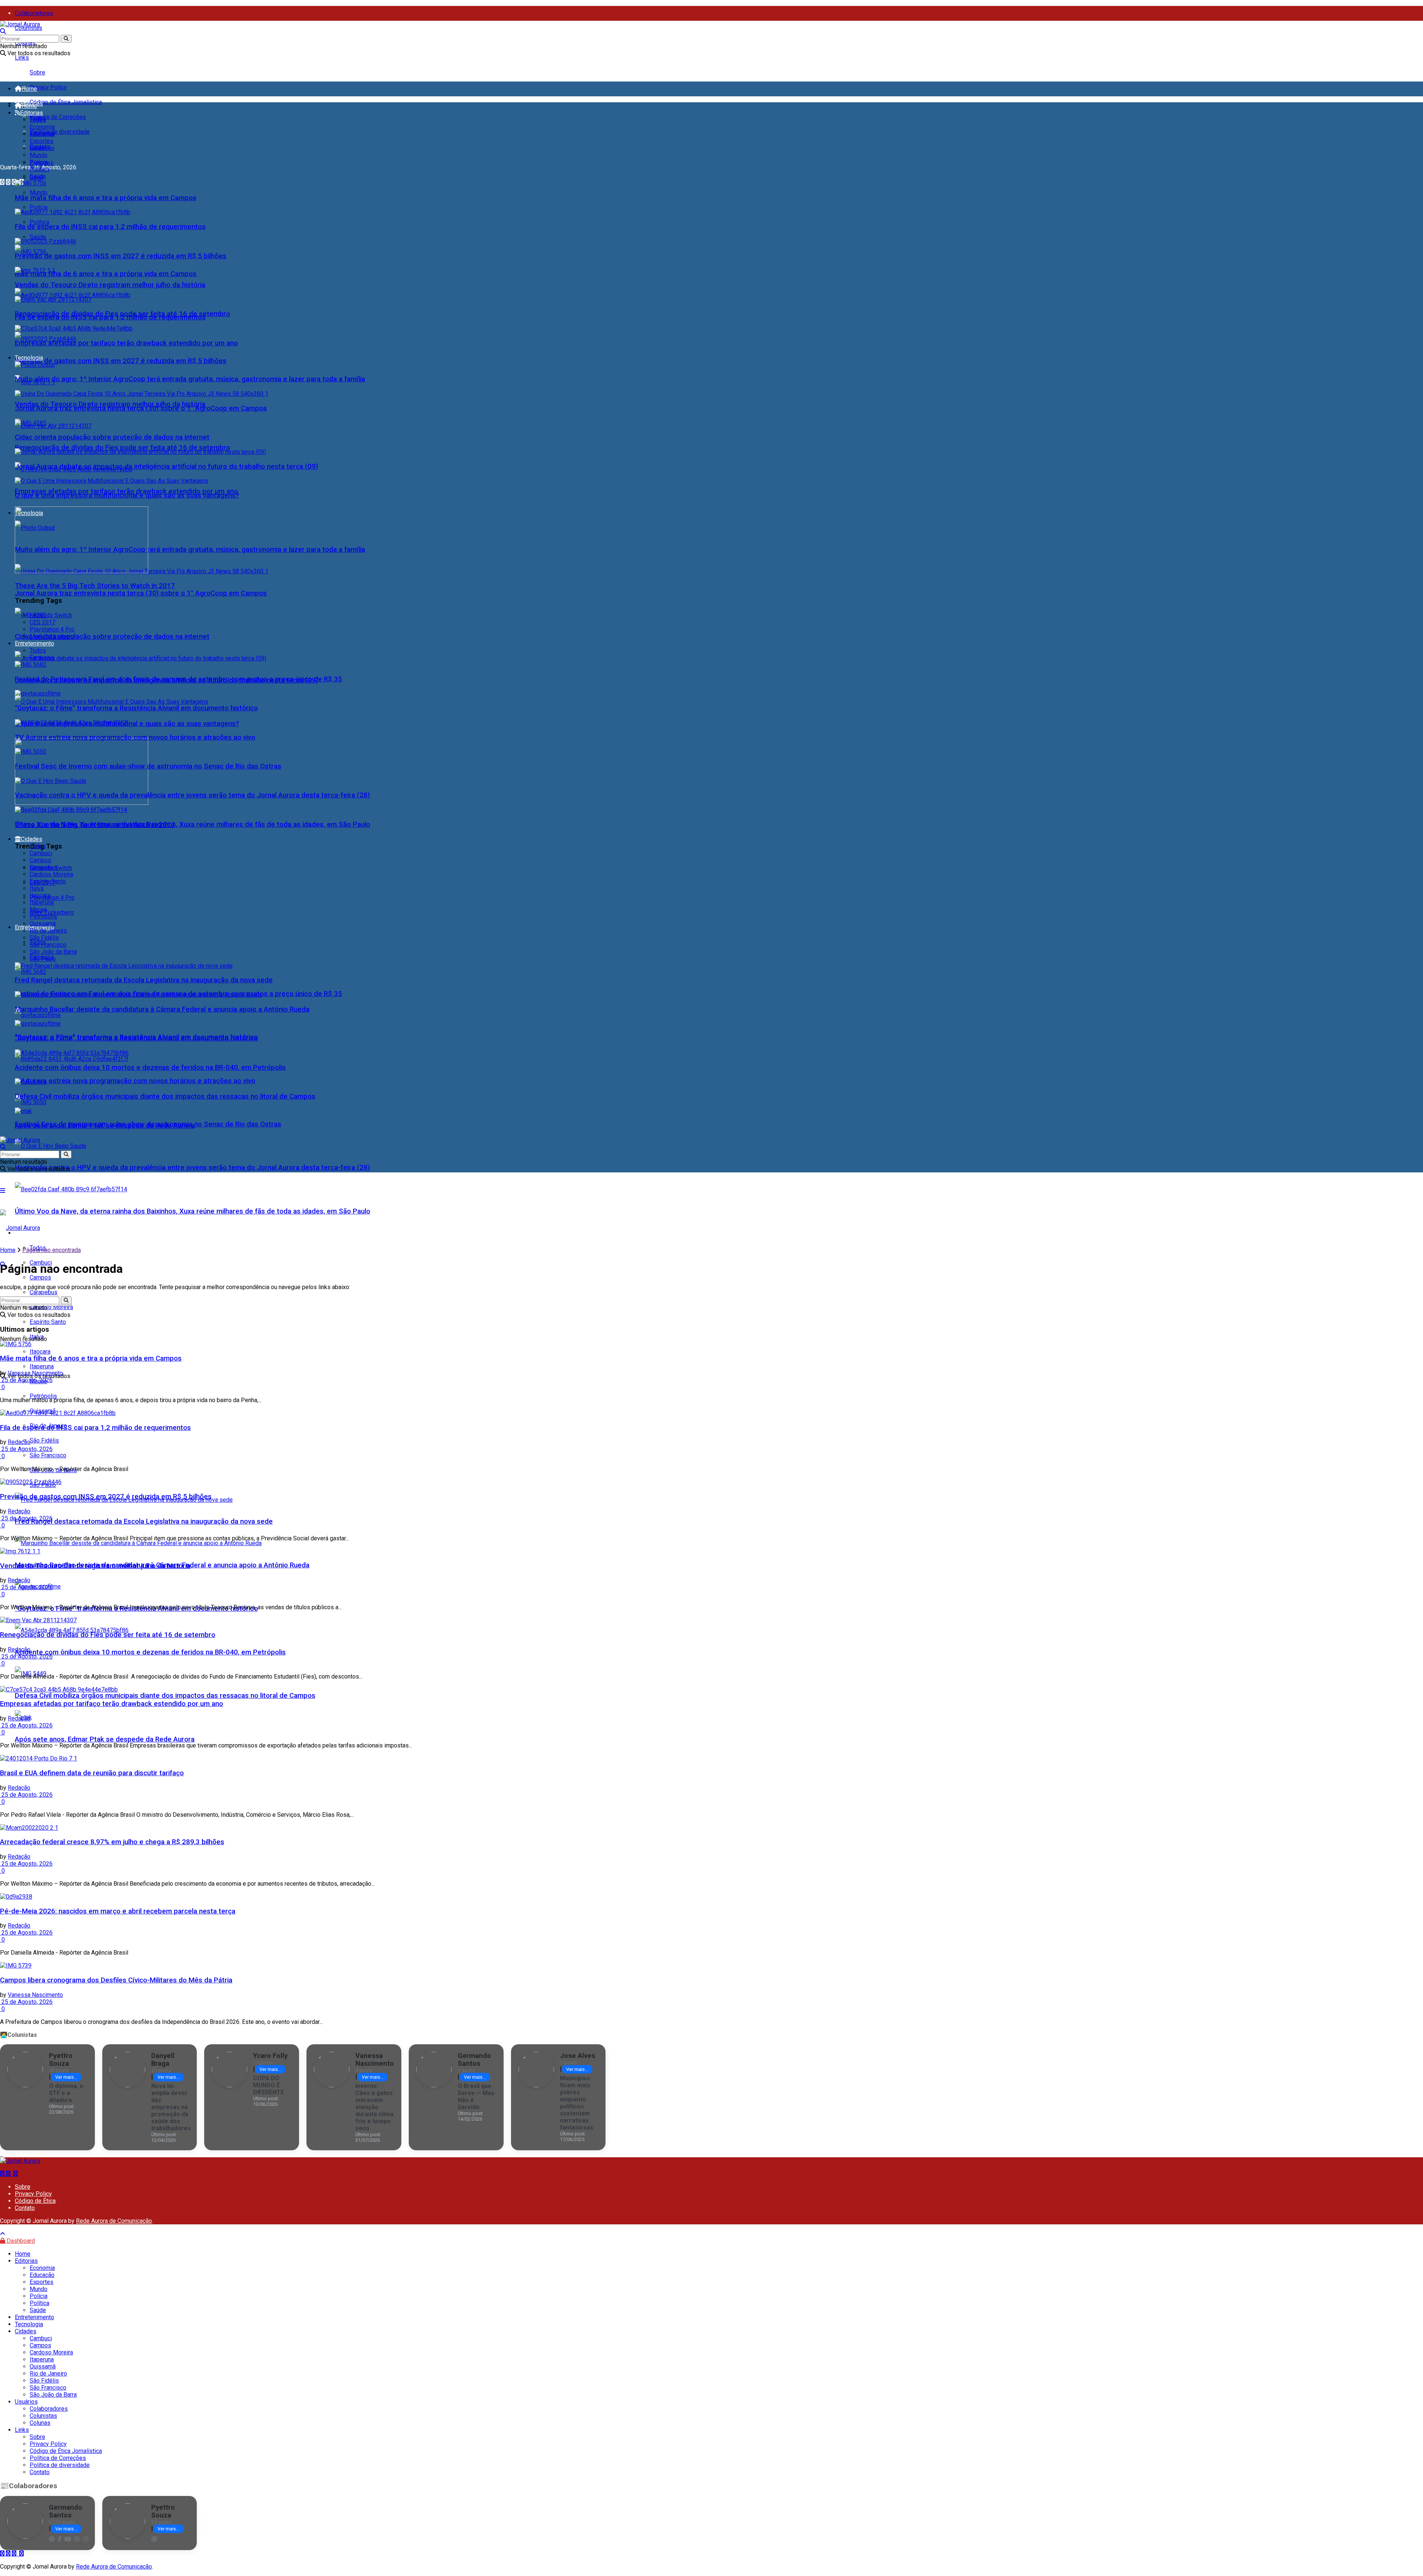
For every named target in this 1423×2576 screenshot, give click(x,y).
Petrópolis (43, 1396)
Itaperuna (42, 902)
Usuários (26, 2402)
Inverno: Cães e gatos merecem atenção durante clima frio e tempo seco (374, 2107)
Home (29, 89)
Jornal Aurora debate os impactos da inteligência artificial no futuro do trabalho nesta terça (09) (166, 467)
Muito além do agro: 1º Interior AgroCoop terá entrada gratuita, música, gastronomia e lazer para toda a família (190, 550)
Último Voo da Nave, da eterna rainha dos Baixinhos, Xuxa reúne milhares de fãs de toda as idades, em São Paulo (193, 1211)
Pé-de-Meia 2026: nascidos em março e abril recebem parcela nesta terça (118, 1911)
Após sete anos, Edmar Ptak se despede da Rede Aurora (105, 1739)
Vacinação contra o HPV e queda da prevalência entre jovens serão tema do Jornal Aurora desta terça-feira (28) (192, 1168)
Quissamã (43, 924)
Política (39, 222)
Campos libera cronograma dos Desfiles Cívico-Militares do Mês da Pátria (116, 1980)
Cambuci (41, 853)
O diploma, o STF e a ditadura (66, 2093)
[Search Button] (66, 39)
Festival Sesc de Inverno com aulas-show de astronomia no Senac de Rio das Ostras (148, 766)
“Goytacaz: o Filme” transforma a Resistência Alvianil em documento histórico (136, 708)
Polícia (39, 207)
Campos (40, 1277)
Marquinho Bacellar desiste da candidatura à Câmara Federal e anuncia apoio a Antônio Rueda (162, 1009)
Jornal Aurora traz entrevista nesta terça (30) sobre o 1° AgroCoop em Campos (141, 593)
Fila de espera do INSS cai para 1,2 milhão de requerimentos (110, 227)
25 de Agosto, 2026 (26, 1380)
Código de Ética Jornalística (66, 102)
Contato (25, 2208)
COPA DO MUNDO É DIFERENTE (268, 2085)
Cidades (31, 839)
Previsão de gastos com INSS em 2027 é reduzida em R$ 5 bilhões (121, 361)
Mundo (39, 192)
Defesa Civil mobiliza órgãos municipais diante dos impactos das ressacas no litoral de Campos (165, 1696)
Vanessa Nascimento (35, 1373)
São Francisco (48, 1455)
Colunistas (29, 28)
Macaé (38, 909)
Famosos (42, 658)
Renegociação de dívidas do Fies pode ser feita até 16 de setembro (122, 448)
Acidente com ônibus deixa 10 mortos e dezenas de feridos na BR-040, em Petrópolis (150, 1652)
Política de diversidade (60, 132)
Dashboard (20, 2241)
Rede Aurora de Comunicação (114, 2221)
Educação (42, 134)
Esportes (42, 141)
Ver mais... (66, 2077)
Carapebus (44, 867)
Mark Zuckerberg (52, 912)
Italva (37, 888)
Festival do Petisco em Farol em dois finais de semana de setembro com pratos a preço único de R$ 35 (178, 679)
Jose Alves (578, 2056)
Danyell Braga (163, 2059)
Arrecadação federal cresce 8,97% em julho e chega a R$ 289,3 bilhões (112, 1842)
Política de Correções (58, 117)
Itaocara (40, 895)
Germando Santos (474, 2059)
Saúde (38, 237)
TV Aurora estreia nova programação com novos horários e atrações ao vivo (135, 1081)
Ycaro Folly (270, 2056)
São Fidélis (44, 1440)
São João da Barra (53, 952)
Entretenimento (34, 643)
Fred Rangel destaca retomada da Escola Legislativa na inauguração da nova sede (144, 1521)
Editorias (31, 113)
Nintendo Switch (51, 615)
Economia (42, 127)
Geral (36, 148)
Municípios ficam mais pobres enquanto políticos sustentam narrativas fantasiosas (577, 2103)
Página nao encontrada (52, 1250)
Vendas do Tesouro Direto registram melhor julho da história (110, 285)
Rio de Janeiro (48, 931)
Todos (38, 120)
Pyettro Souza (61, 2059)
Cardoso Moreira (51, 874)
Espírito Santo (48, 1322)
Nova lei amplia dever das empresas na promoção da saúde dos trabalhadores (171, 2107)
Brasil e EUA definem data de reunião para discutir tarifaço (92, 1773)
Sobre (37, 72)
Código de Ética (35, 2201)
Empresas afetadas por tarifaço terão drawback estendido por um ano (126, 343)
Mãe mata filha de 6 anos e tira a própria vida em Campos (106, 274)
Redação (19, 1442)
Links (22, 58)
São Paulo (43, 959)
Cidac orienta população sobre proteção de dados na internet (112, 637)
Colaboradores (34, 13)
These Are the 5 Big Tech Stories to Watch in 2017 (95, 586)
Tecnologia (29, 358)
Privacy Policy (48, 87)
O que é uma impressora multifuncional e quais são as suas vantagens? (127, 495)
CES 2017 (42, 622)
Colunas (40, 2423)
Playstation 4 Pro (52, 898)
